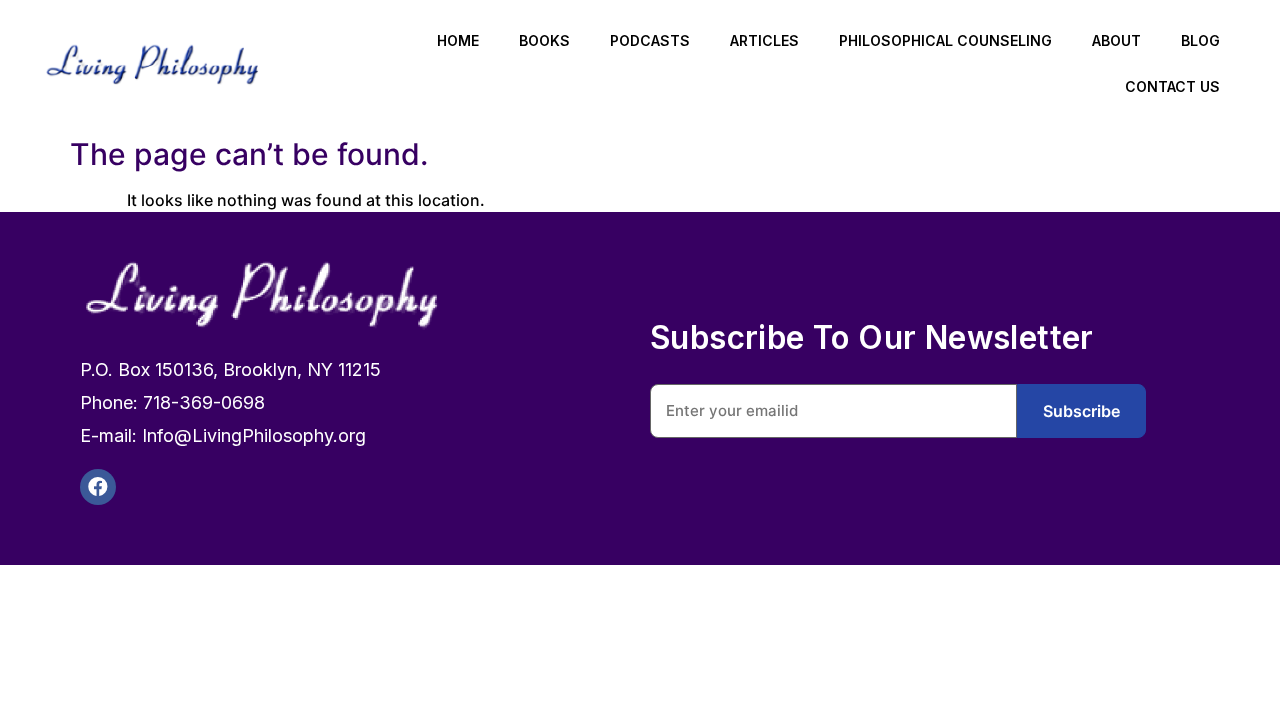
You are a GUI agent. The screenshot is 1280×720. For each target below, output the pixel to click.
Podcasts (650, 40)
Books (544, 40)
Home (458, 40)
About (1116, 40)
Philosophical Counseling (945, 40)
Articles (764, 40)
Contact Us (1172, 86)
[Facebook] (98, 487)
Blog (1200, 40)
